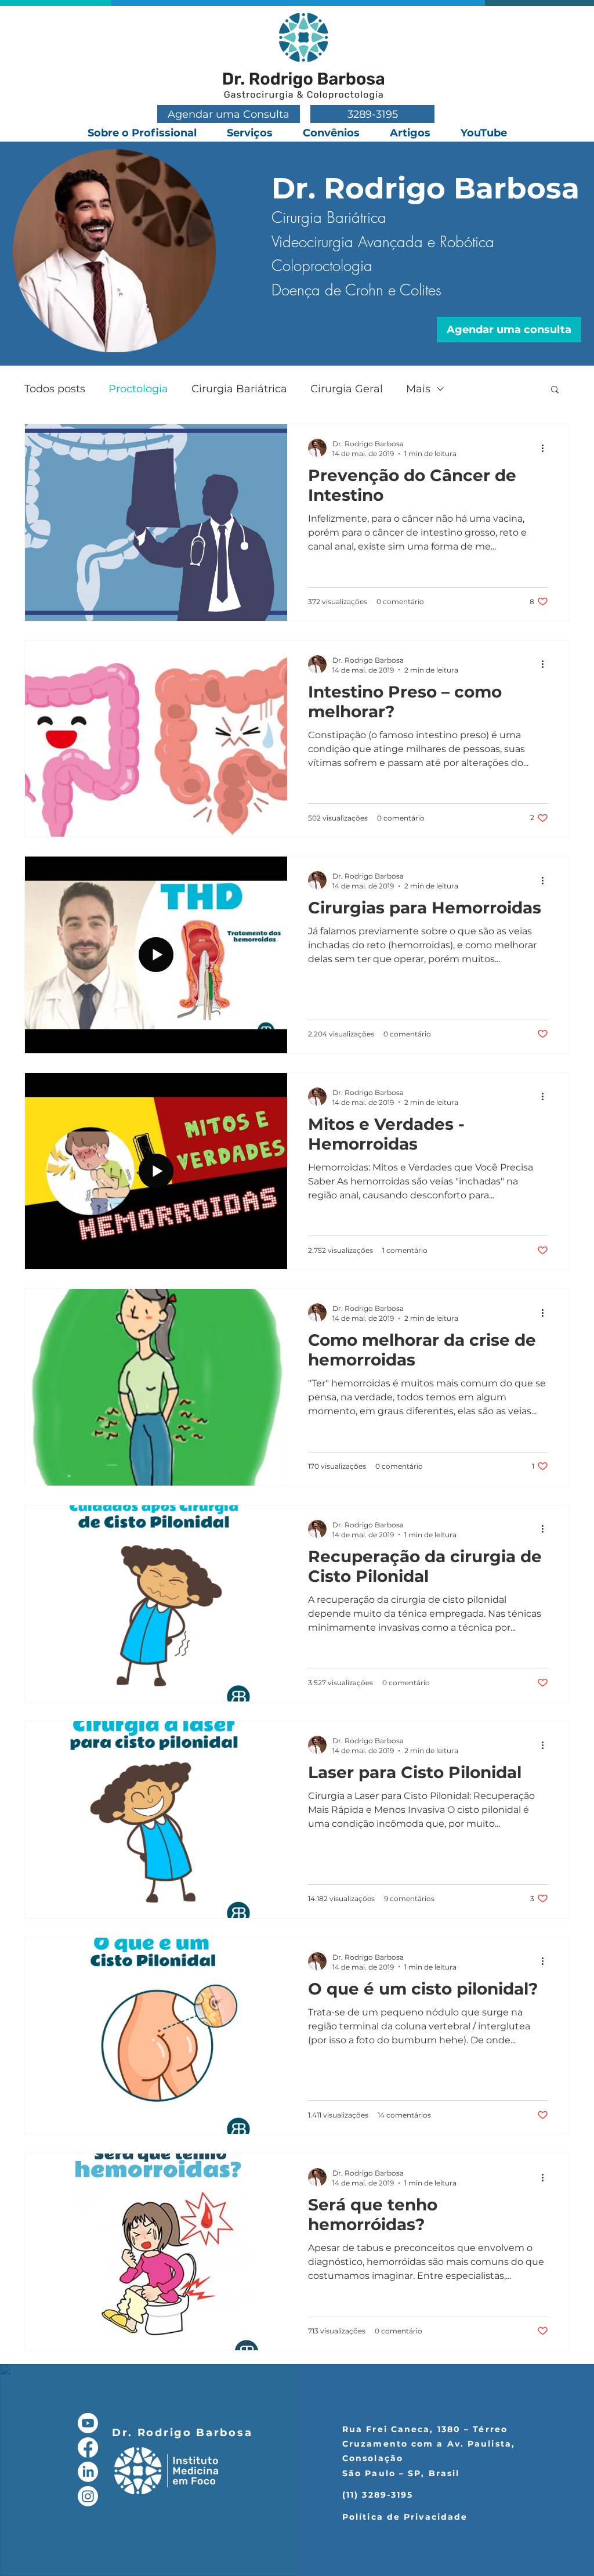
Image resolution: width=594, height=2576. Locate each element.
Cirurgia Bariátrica (239, 389)
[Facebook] (88, 2447)
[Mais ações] (546, 448)
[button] (555, 390)
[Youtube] (88, 2423)
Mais (418, 389)
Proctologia (138, 389)
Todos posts (55, 389)
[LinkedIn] (88, 2472)
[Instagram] (88, 2496)
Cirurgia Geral (347, 389)
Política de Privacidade (405, 2517)
